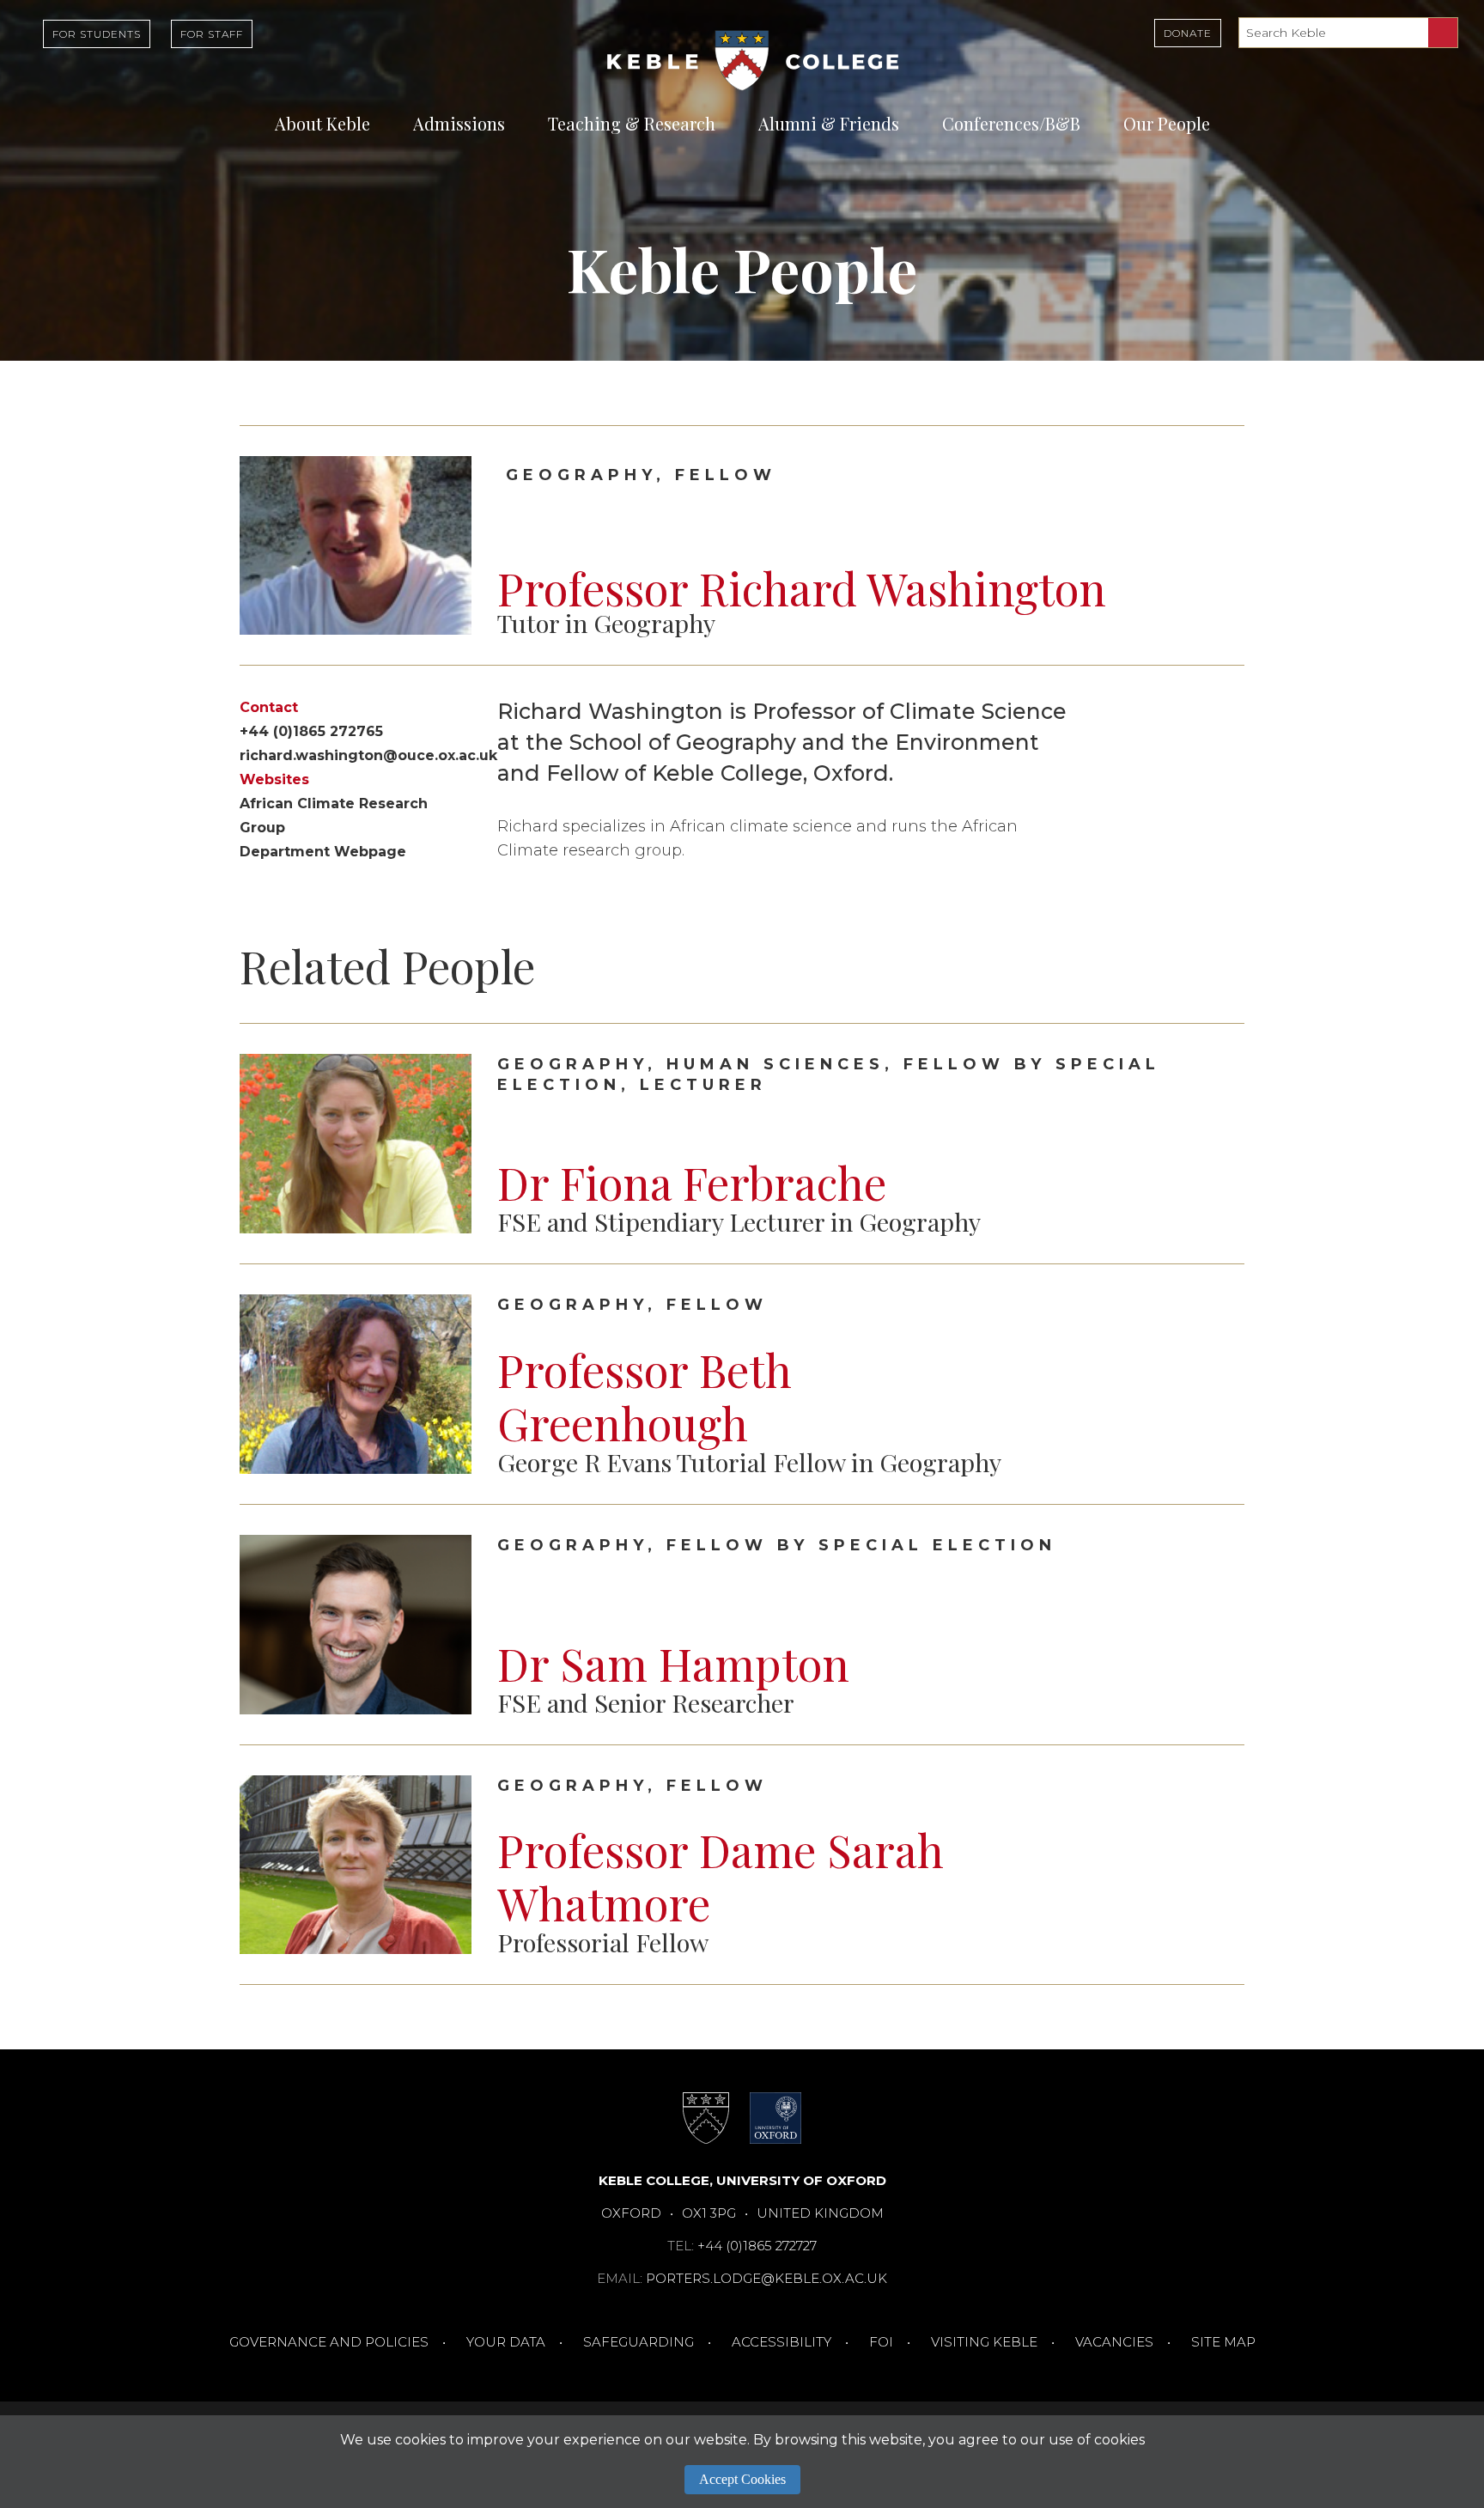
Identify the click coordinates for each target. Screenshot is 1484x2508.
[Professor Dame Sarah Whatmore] (1218, 1865)
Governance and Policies (329, 2342)
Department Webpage (323, 852)
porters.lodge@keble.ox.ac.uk (766, 2278)
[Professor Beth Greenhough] (1218, 1385)
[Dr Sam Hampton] (1218, 1625)
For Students (97, 34)
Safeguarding (639, 2342)
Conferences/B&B (1011, 123)
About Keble (322, 123)
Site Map (1223, 2342)
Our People (1167, 123)
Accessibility (782, 2342)
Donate (1188, 33)
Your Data (506, 2342)
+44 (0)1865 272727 (757, 2246)
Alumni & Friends (829, 123)
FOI (881, 2342)
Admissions (459, 123)
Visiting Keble (984, 2342)
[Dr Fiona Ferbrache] (1218, 1144)
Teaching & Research (632, 123)
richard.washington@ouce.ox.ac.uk (368, 755)
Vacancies (1114, 2342)
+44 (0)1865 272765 (311, 731)
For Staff (212, 34)
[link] (742, 1143)
